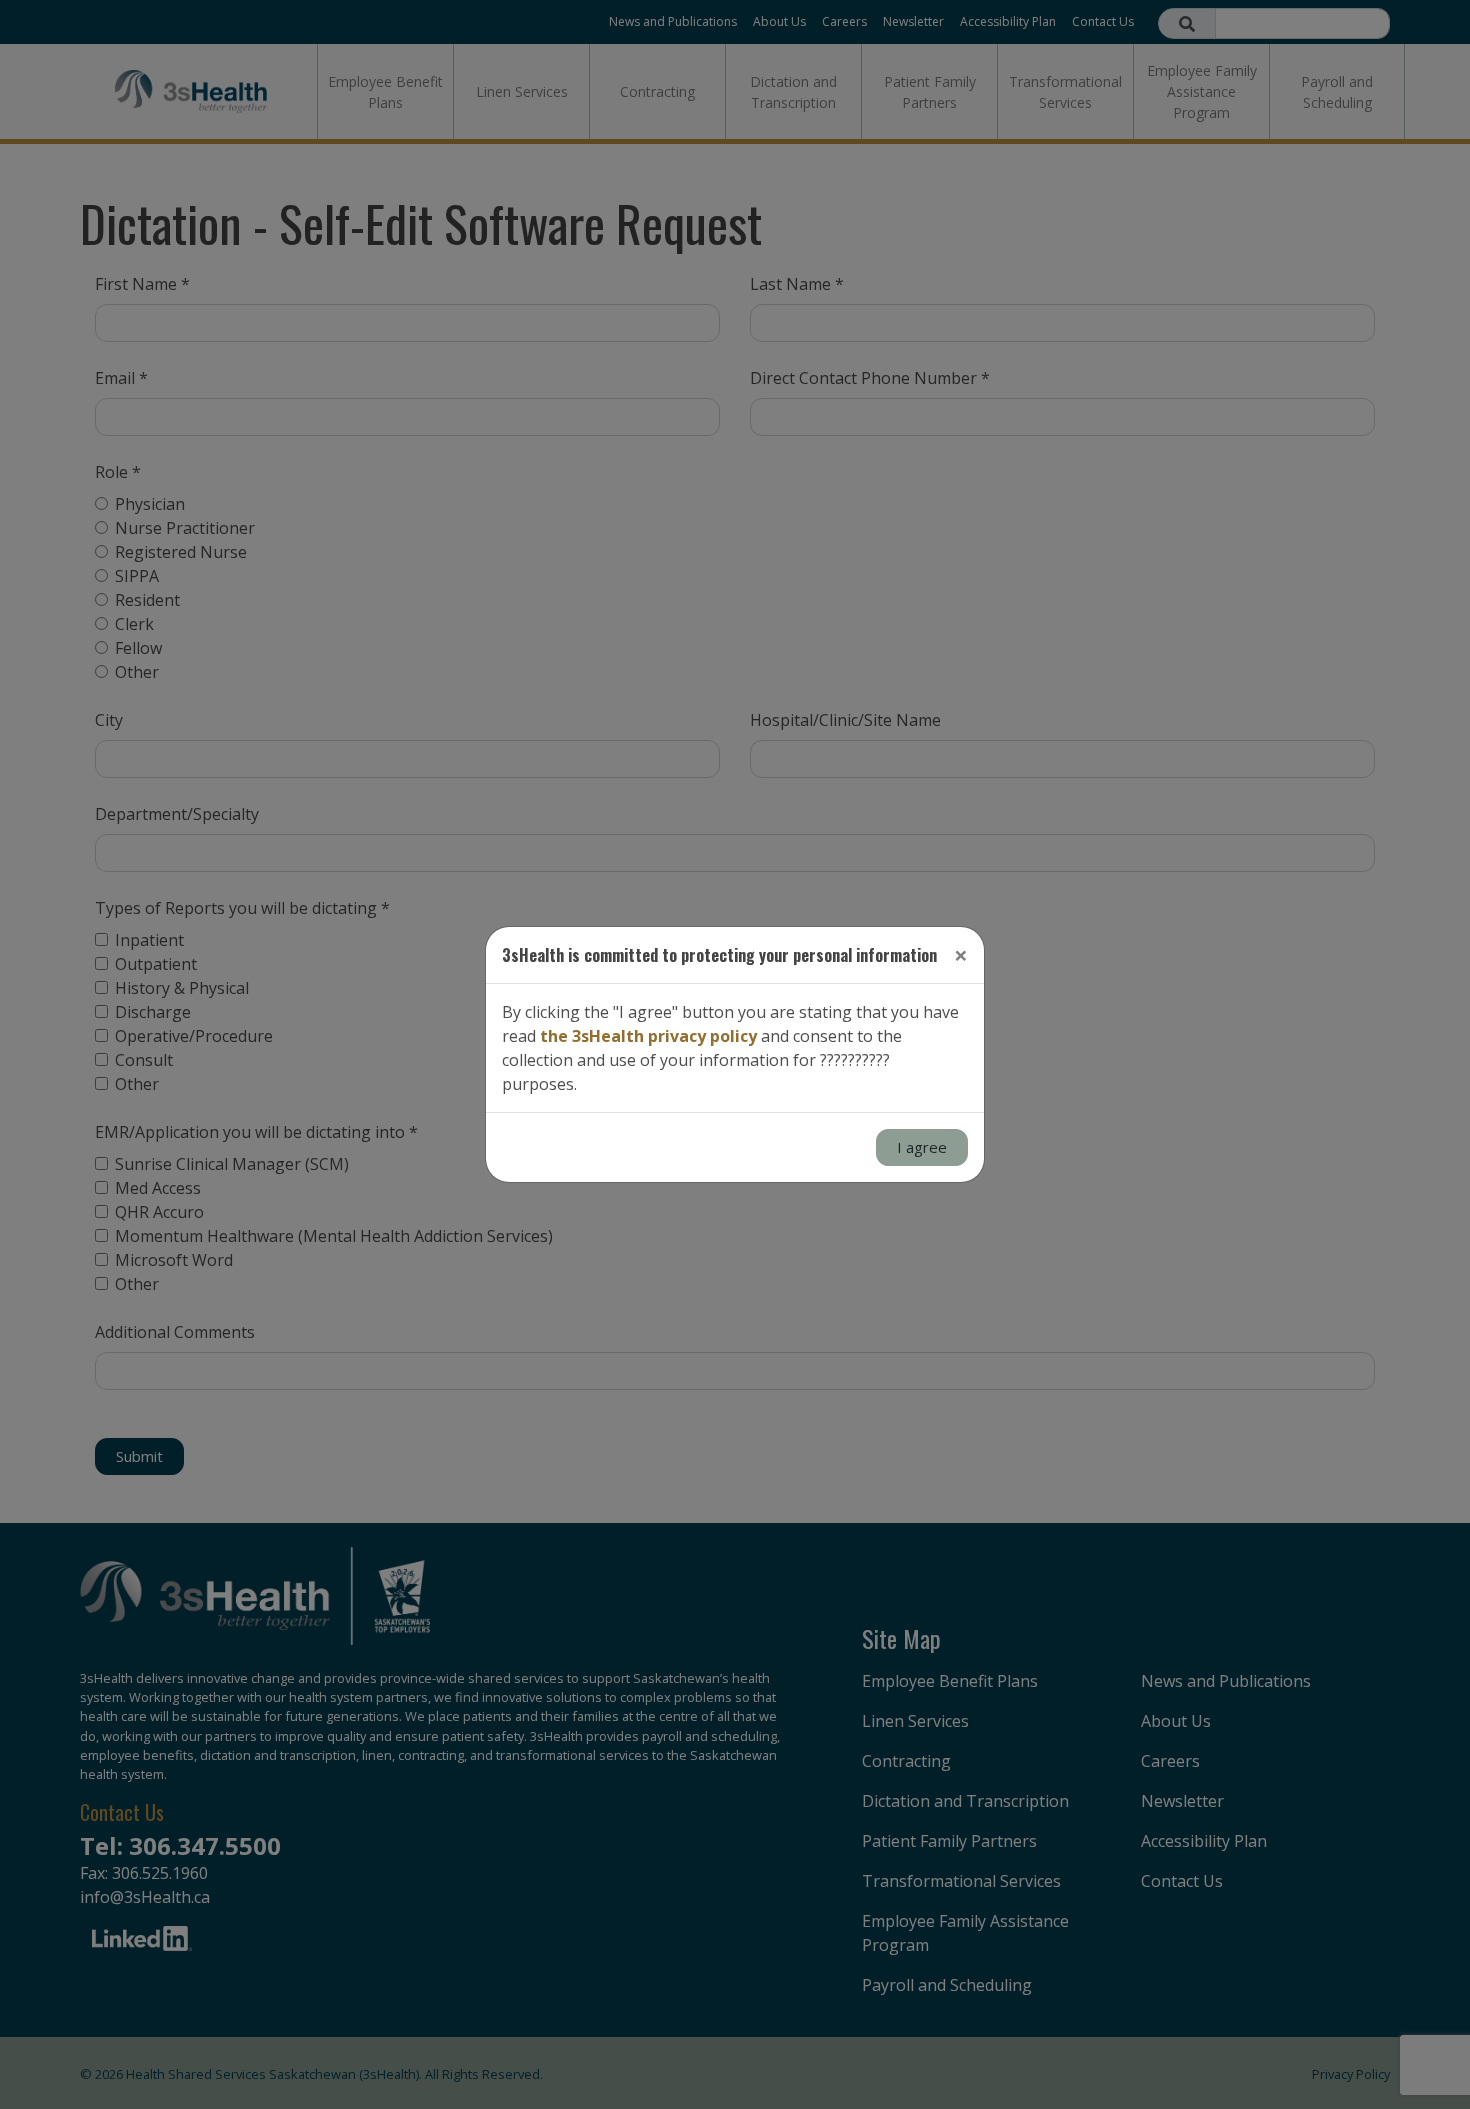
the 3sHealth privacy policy (648, 1036)
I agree (922, 1147)
